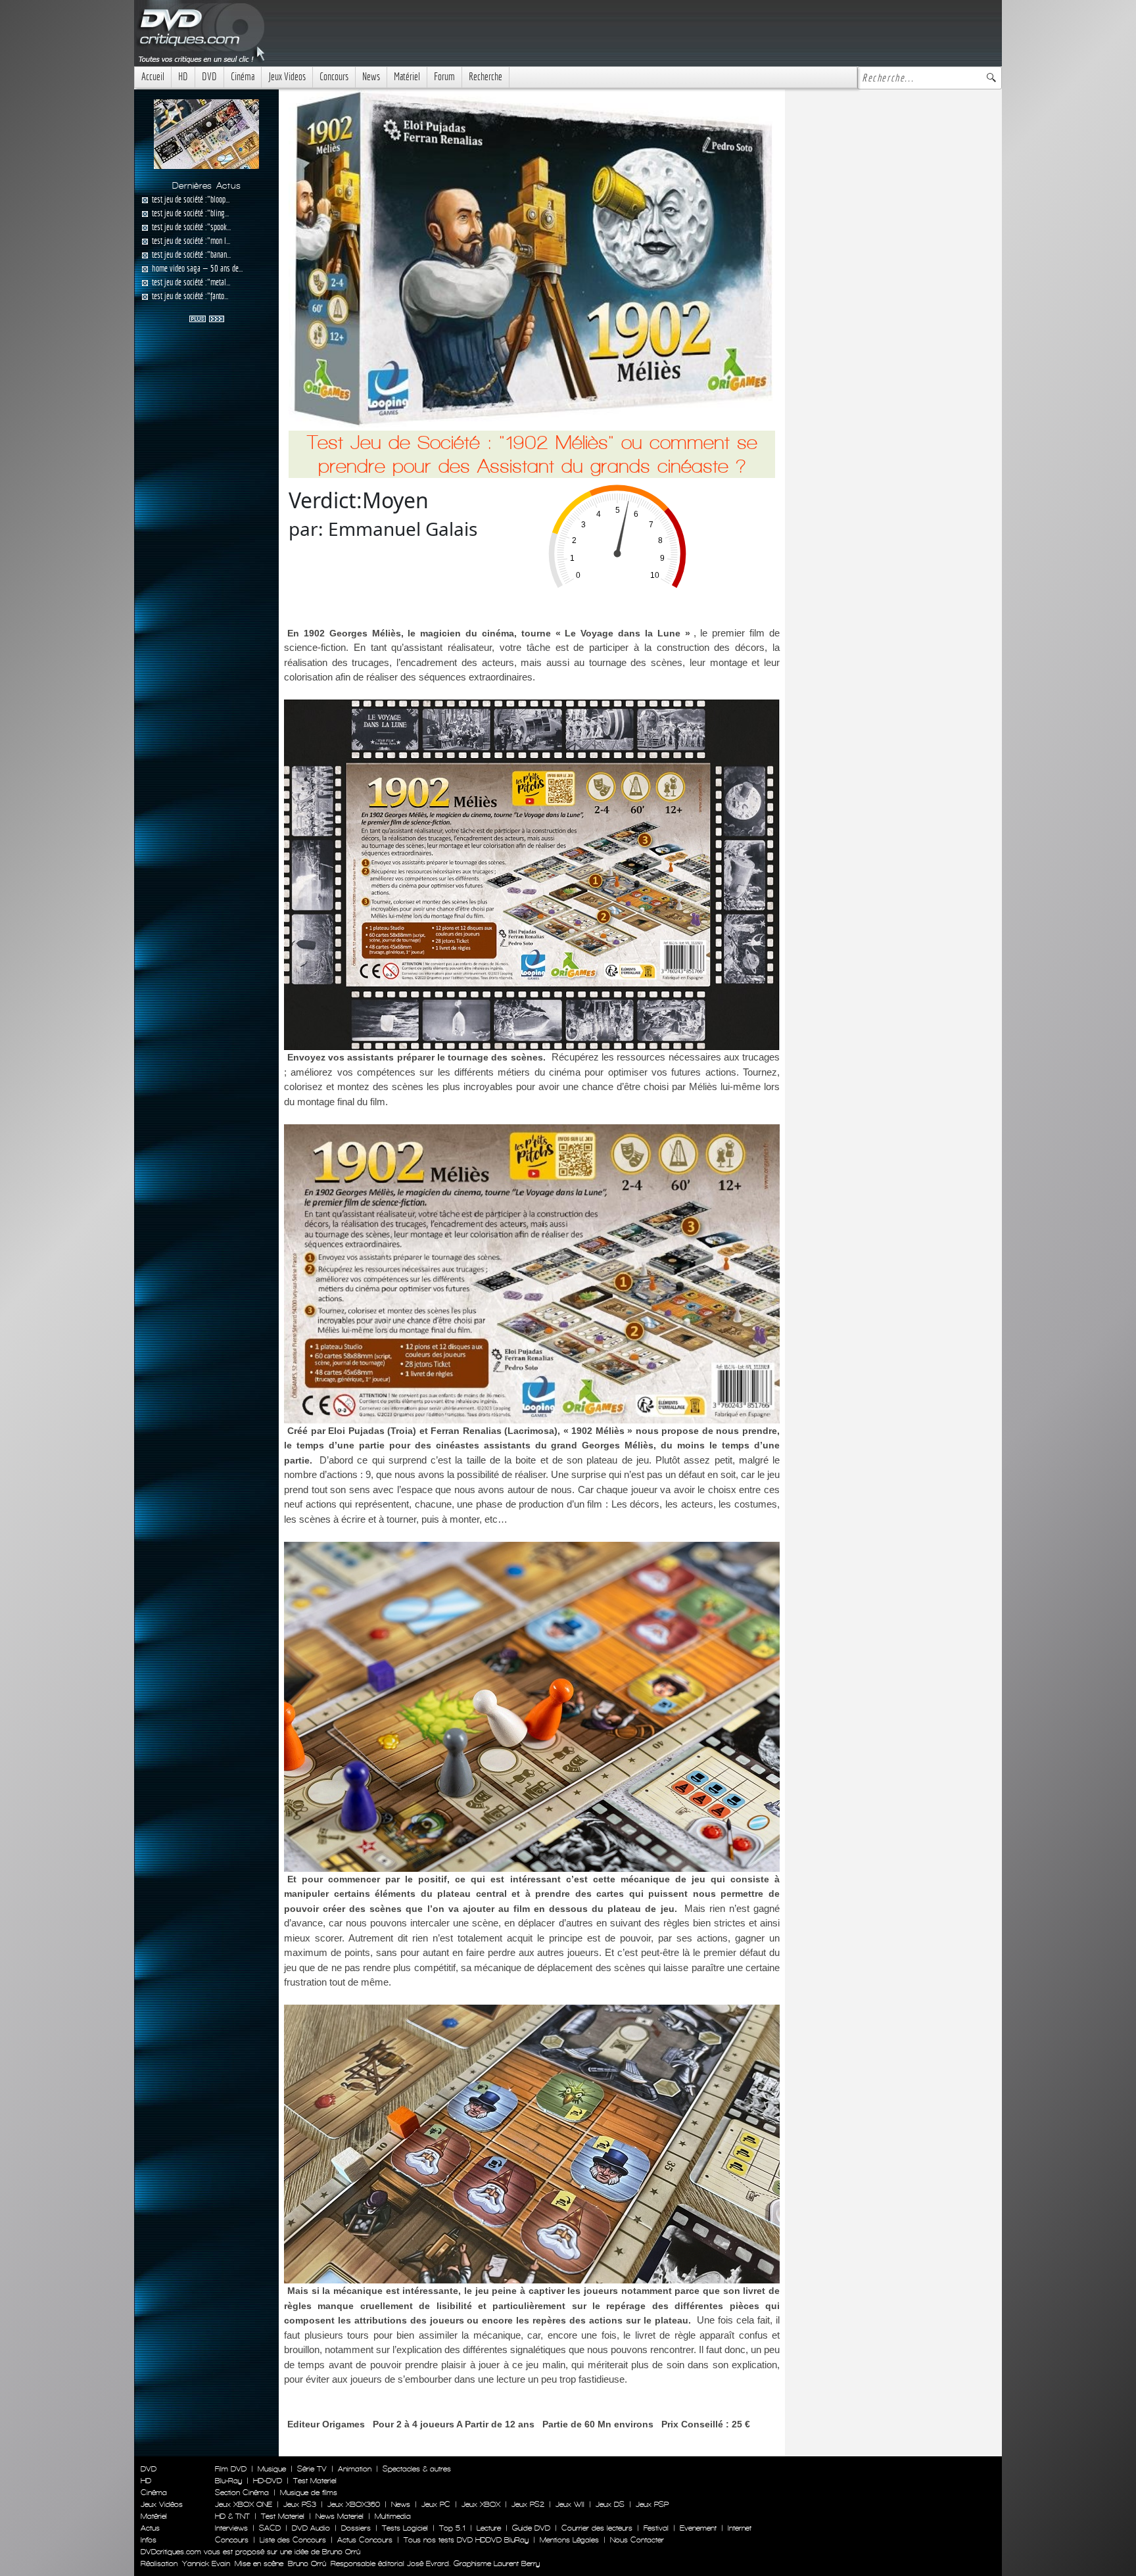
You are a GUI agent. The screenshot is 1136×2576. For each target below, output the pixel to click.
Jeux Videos (287, 77)
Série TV (312, 2469)
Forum (444, 77)
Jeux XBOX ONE (244, 2504)
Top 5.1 (452, 2528)
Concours (334, 77)
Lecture (489, 2528)
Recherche (485, 77)
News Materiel (340, 2516)
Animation (355, 2469)
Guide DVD (531, 2528)
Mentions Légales (569, 2540)
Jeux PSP (652, 2504)
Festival (656, 2528)
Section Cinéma (242, 2493)
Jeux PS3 (300, 2504)
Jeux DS (610, 2504)
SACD (270, 2528)
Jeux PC (436, 2504)
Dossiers (356, 2528)
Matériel (407, 77)
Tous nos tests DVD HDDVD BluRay (466, 2540)
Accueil (153, 77)
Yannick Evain (206, 2564)
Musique (272, 2469)
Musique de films (309, 2493)
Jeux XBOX (481, 2504)
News (371, 77)
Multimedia (393, 2516)
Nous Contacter (636, 2540)
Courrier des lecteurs (597, 2528)
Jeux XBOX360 (354, 2504)
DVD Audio (311, 2528)
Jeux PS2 (528, 2504)
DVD (209, 77)
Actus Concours (365, 2540)
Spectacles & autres (417, 2469)
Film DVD (231, 2469)
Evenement (698, 2528)
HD (183, 77)
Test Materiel (315, 2481)
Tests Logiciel (405, 2528)
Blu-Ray (228, 2481)
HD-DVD (268, 2481)
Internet (740, 2528)
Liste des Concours (293, 2540)
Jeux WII (570, 2504)
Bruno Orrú (307, 2564)
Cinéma (243, 77)
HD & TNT (232, 2516)
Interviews (231, 2528)
